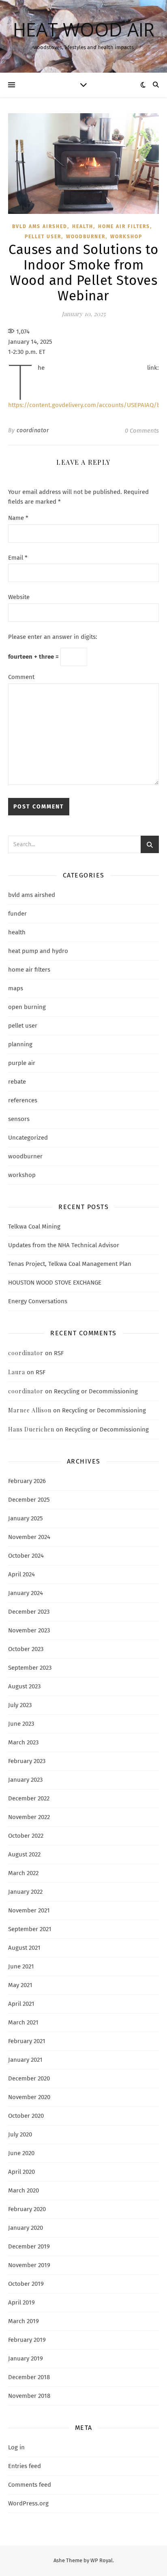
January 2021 (25, 2060)
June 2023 (21, 1724)
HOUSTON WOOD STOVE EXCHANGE (55, 1283)
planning (20, 1044)
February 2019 (27, 2340)
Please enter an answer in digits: (53, 637)
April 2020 (21, 2172)
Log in (16, 2447)
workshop (126, 237)
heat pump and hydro (38, 951)
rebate (17, 1082)
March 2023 (23, 1742)
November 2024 (29, 1537)
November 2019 (29, 2265)
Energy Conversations (38, 1301)
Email (18, 558)
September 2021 (30, 1929)
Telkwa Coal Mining (34, 1227)
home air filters (124, 226)
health (83, 226)
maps (16, 988)
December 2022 (29, 1798)
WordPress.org (28, 2503)
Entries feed (25, 2466)
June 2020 (21, 2153)
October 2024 (26, 1556)
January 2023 (25, 1780)
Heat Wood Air (84, 29)
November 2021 (29, 1910)
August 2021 (24, 1948)
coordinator (33, 430)
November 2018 (29, 2396)
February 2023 (27, 1761)
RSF (59, 1353)
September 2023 (30, 1668)
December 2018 (29, 2377)
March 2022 (23, 1873)
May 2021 (20, 1985)
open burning (27, 1007)
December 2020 (29, 2078)
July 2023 (20, 1705)
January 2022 (25, 1892)
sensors (19, 1119)
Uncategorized (28, 1138)
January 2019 (26, 2358)
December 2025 (29, 1500)
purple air (22, 1063)
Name (18, 518)
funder (17, 914)
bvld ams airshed (40, 226)
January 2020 (26, 2228)
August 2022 (24, 1854)
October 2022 (26, 1836)
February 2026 (27, 1481)
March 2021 (23, 2022)
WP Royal (102, 2560)
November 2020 (29, 2097)
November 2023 (29, 1630)
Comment (21, 677)
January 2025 (26, 1518)
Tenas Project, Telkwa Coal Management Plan (70, 1264)
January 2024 (26, 1593)
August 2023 (24, 1686)
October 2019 (26, 2284)
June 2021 (21, 1966)
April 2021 (21, 2004)
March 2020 (24, 2190)
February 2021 (27, 2041)
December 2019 (29, 2246)
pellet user (43, 237)
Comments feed (30, 2485)
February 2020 (27, 2209)
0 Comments (142, 431)
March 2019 (24, 2321)
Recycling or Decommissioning (96, 1391)
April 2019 (21, 2302)
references (23, 1100)
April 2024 (21, 1574)
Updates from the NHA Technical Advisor (64, 1245)
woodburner (86, 237)
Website (19, 597)
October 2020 (26, 2116)
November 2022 (29, 1817)
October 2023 (26, 1649)
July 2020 (20, 2134)
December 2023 (29, 1612)
